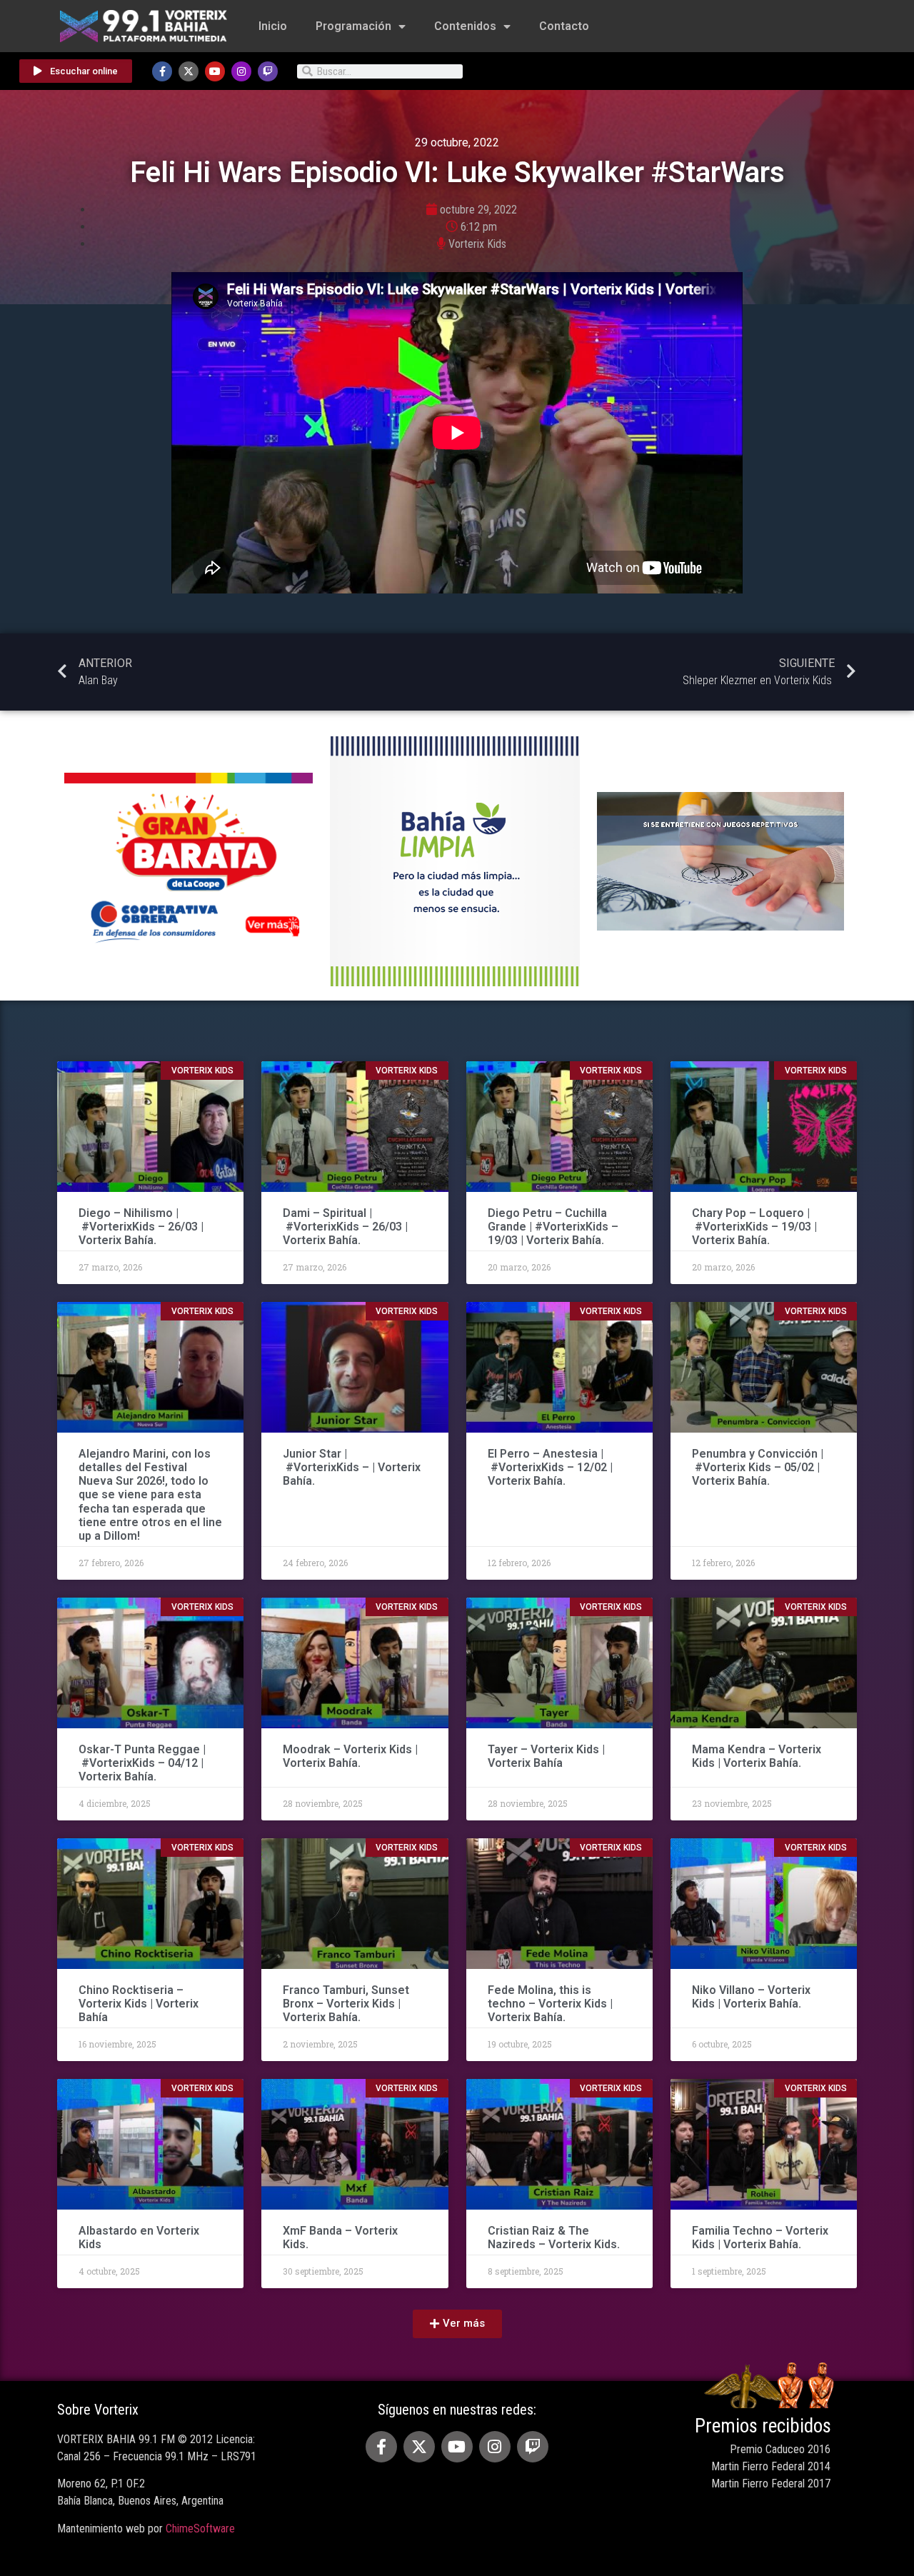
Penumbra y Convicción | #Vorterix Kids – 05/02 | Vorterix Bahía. (758, 1467)
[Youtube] (215, 71)
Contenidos (465, 26)
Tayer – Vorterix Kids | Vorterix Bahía (546, 1756)
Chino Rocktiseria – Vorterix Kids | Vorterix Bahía (139, 2004)
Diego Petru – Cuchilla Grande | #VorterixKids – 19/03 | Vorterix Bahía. (553, 1227)
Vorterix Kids (477, 244)
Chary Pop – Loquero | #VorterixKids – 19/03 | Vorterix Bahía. (754, 1227)
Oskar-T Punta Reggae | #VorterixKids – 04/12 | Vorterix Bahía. (142, 1763)
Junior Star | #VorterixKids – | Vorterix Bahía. (352, 1467)
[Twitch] (268, 71)
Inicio (273, 26)
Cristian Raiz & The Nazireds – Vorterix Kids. (554, 2237)
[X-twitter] (189, 71)
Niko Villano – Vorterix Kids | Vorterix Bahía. (751, 1997)
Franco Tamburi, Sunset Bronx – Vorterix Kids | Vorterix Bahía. (346, 2004)
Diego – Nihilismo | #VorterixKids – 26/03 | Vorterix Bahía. (141, 1227)
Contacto (564, 26)
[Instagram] (241, 71)
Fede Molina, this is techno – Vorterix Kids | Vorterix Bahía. (550, 2004)
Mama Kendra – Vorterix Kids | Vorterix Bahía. (757, 1756)
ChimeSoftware (200, 2529)
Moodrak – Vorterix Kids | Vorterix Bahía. (350, 1756)
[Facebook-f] (162, 71)
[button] (457, 2324)
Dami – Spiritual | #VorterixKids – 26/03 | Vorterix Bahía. (345, 1227)
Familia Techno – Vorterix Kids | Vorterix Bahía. (760, 2237)
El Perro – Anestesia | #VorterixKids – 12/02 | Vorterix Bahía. (550, 1467)
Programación (353, 26)
